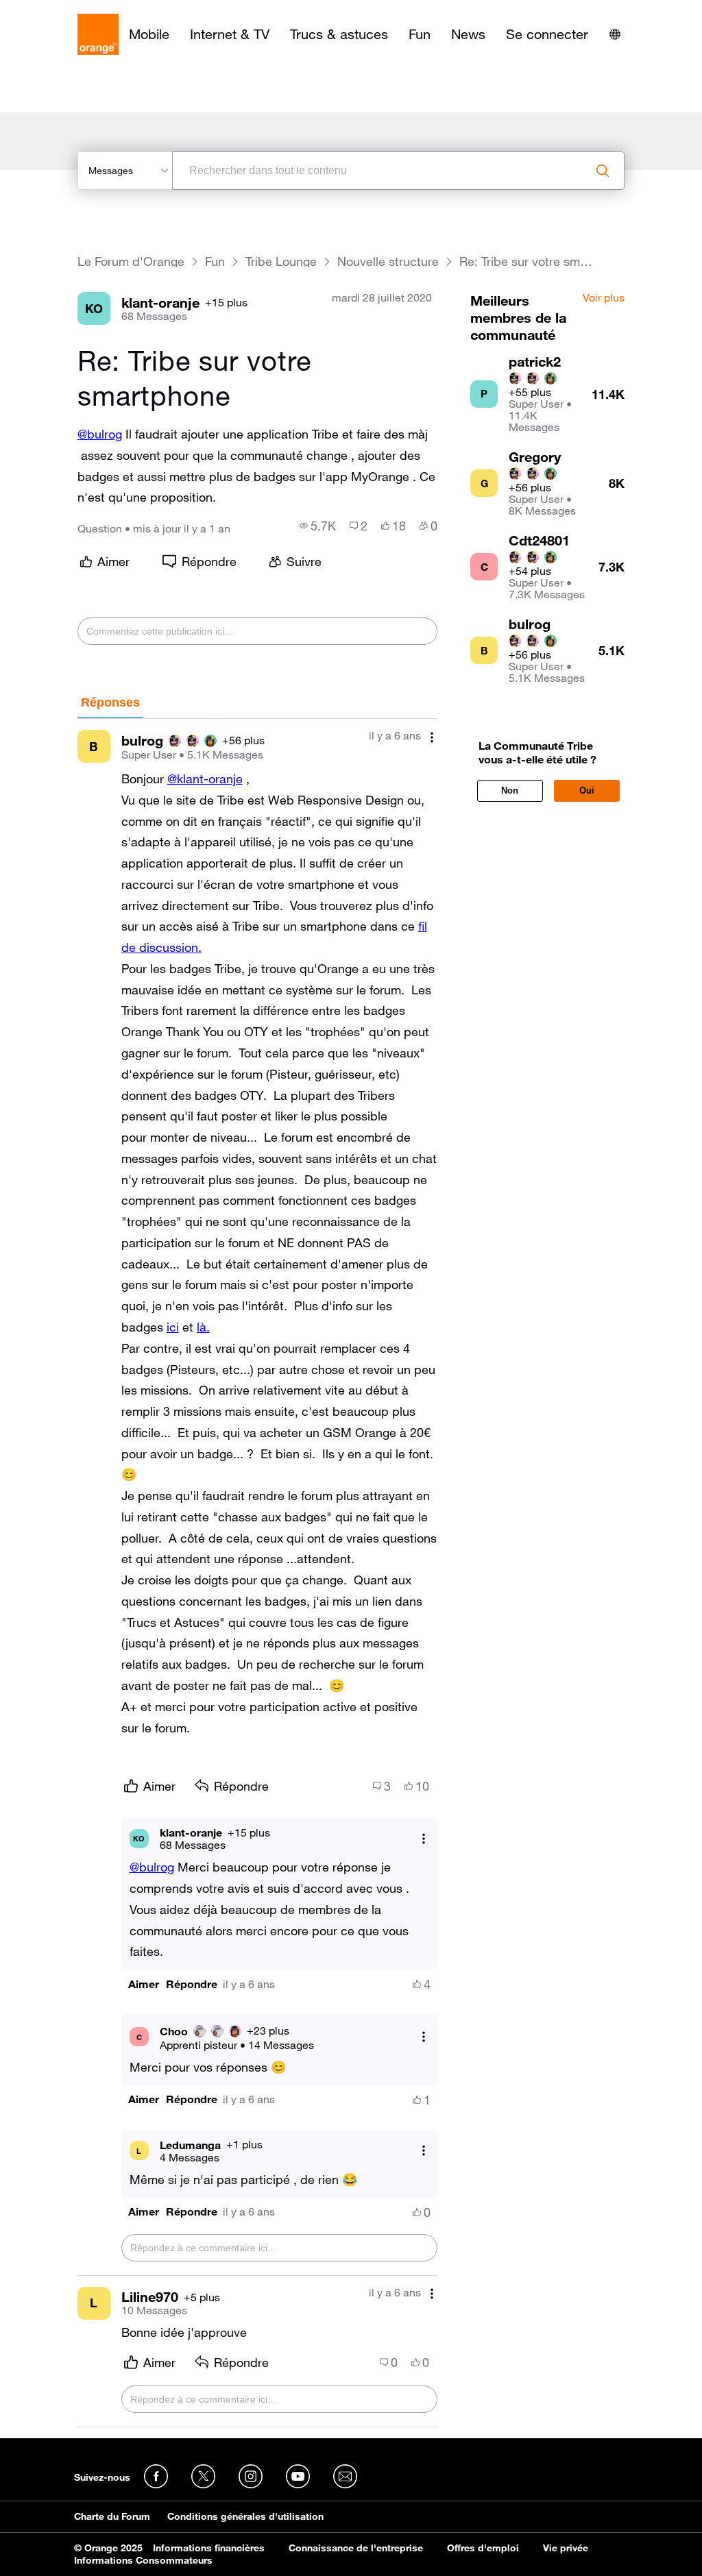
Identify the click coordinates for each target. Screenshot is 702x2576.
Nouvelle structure (388, 261)
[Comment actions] (432, 737)
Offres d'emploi (483, 2548)
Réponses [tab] (110, 702)
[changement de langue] (615, 34)
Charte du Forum (112, 2516)
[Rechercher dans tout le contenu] (603, 171)
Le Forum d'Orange (131, 261)
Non (510, 790)
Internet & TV (230, 34)
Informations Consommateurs (143, 2560)
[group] (318, 526)
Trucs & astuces (339, 34)
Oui (587, 790)
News (468, 34)
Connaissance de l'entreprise (356, 2548)
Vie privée (566, 2548)
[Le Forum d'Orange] (98, 34)
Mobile (149, 34)
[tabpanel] (258, 1573)
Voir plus (604, 298)
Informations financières (209, 2548)
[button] (144, 1984)
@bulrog (100, 434)
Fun (420, 34)
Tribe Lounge (281, 261)
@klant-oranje (205, 778)
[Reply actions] (424, 1838)
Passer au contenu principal (73, 10)
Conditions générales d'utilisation (245, 2516)
